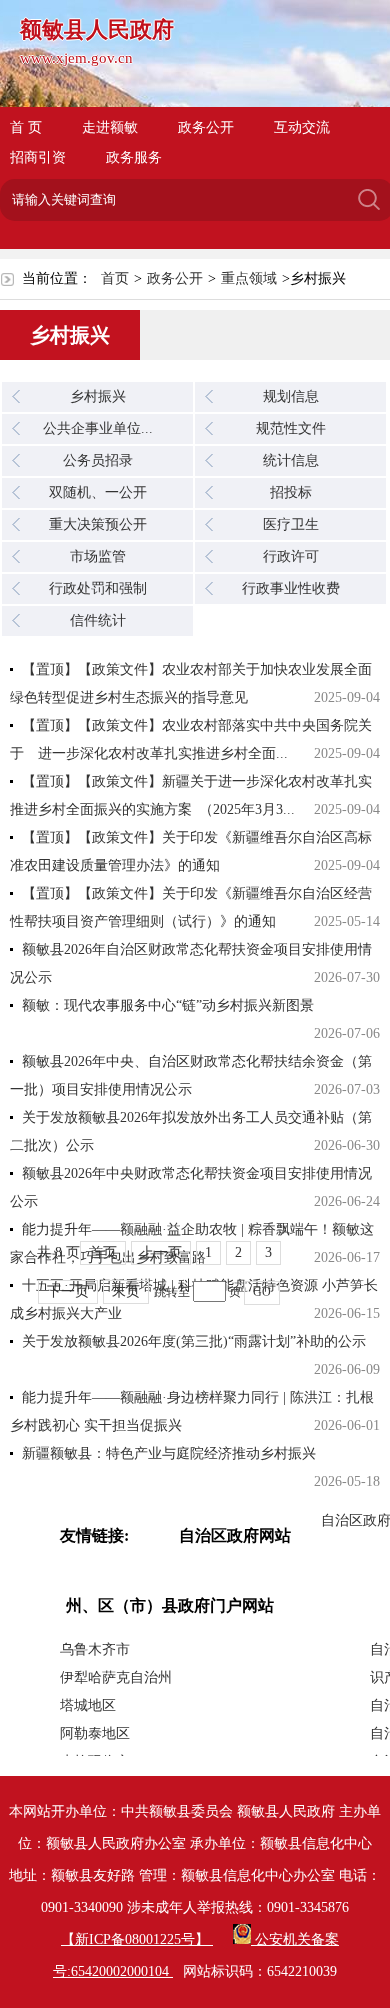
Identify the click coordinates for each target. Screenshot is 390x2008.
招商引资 (38, 157)
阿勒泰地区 (95, 1733)
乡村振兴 (98, 396)
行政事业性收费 (291, 588)
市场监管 (98, 556)
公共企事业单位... (98, 428)
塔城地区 (88, 1705)
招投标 (291, 492)
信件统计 (98, 620)
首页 (115, 278)
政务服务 (134, 157)
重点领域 (249, 278)
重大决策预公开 (98, 524)
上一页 (161, 1252)
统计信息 (291, 460)
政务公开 (206, 127)
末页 (126, 1291)
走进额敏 (110, 127)
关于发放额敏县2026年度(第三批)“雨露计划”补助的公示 (194, 1341)
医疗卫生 (291, 524)
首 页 (26, 127)
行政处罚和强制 (98, 588)
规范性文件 (291, 428)
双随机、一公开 (98, 492)
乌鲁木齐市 (95, 1649)
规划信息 (291, 396)
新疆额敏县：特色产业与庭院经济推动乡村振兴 (169, 1453)
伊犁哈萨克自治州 (116, 1677)
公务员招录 (98, 460)
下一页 (68, 1291)
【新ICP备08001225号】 (137, 1939)
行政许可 (291, 556)
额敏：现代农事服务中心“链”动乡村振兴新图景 (168, 1005)
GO (262, 1292)
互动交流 (302, 127)
